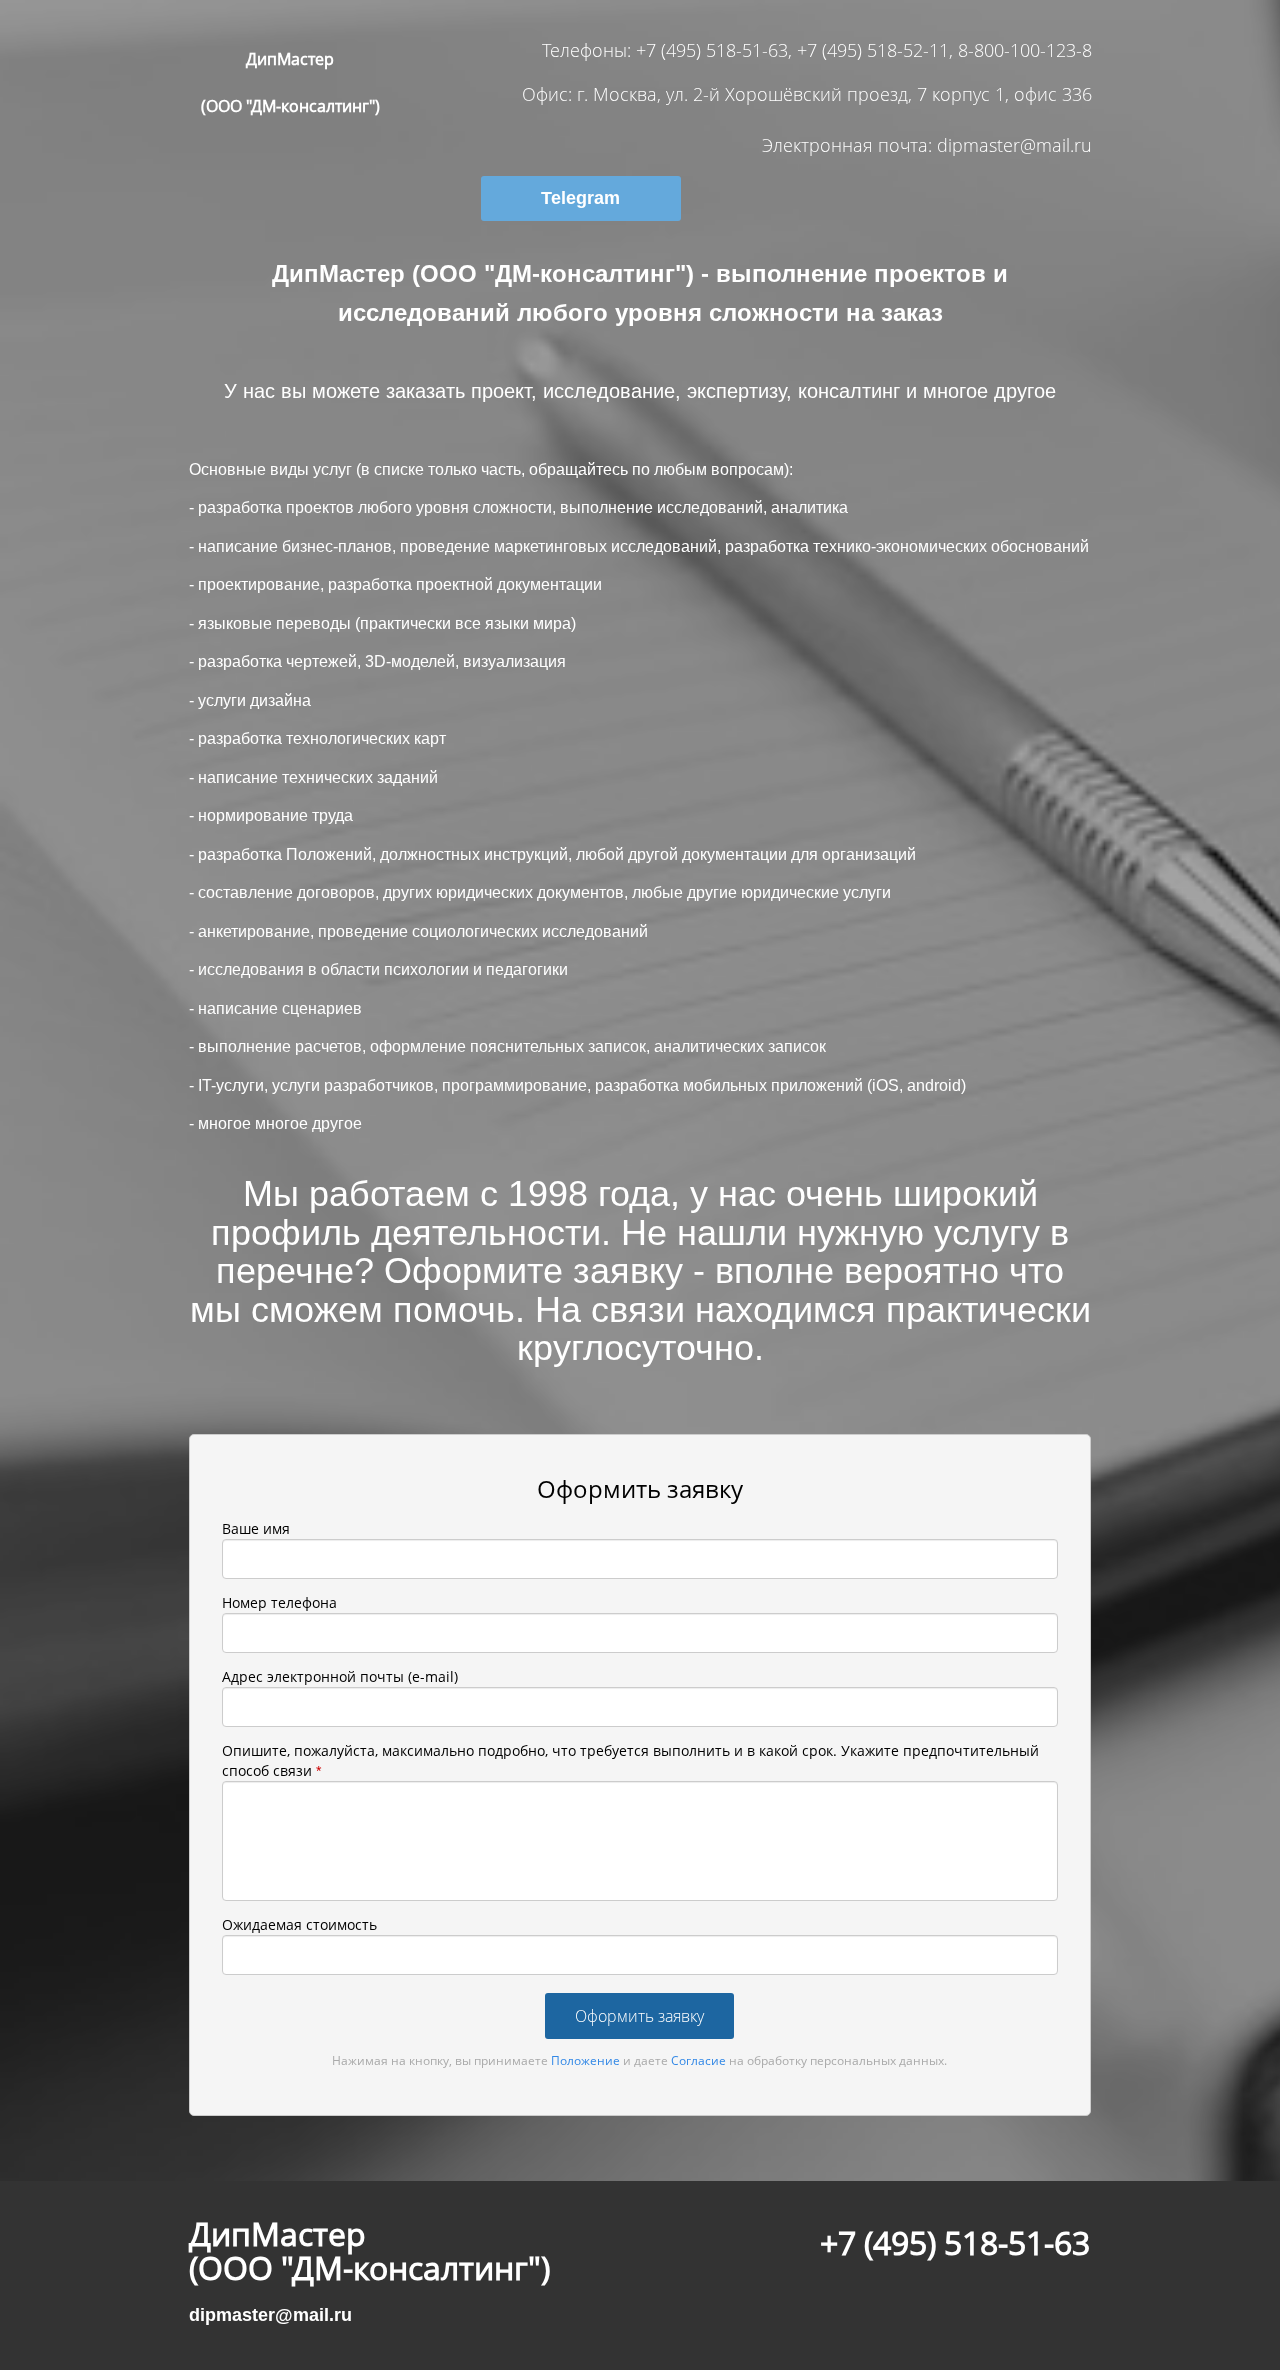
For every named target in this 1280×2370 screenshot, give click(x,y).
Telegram (580, 198)
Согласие (698, 2060)
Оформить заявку (639, 2016)
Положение (585, 2060)
